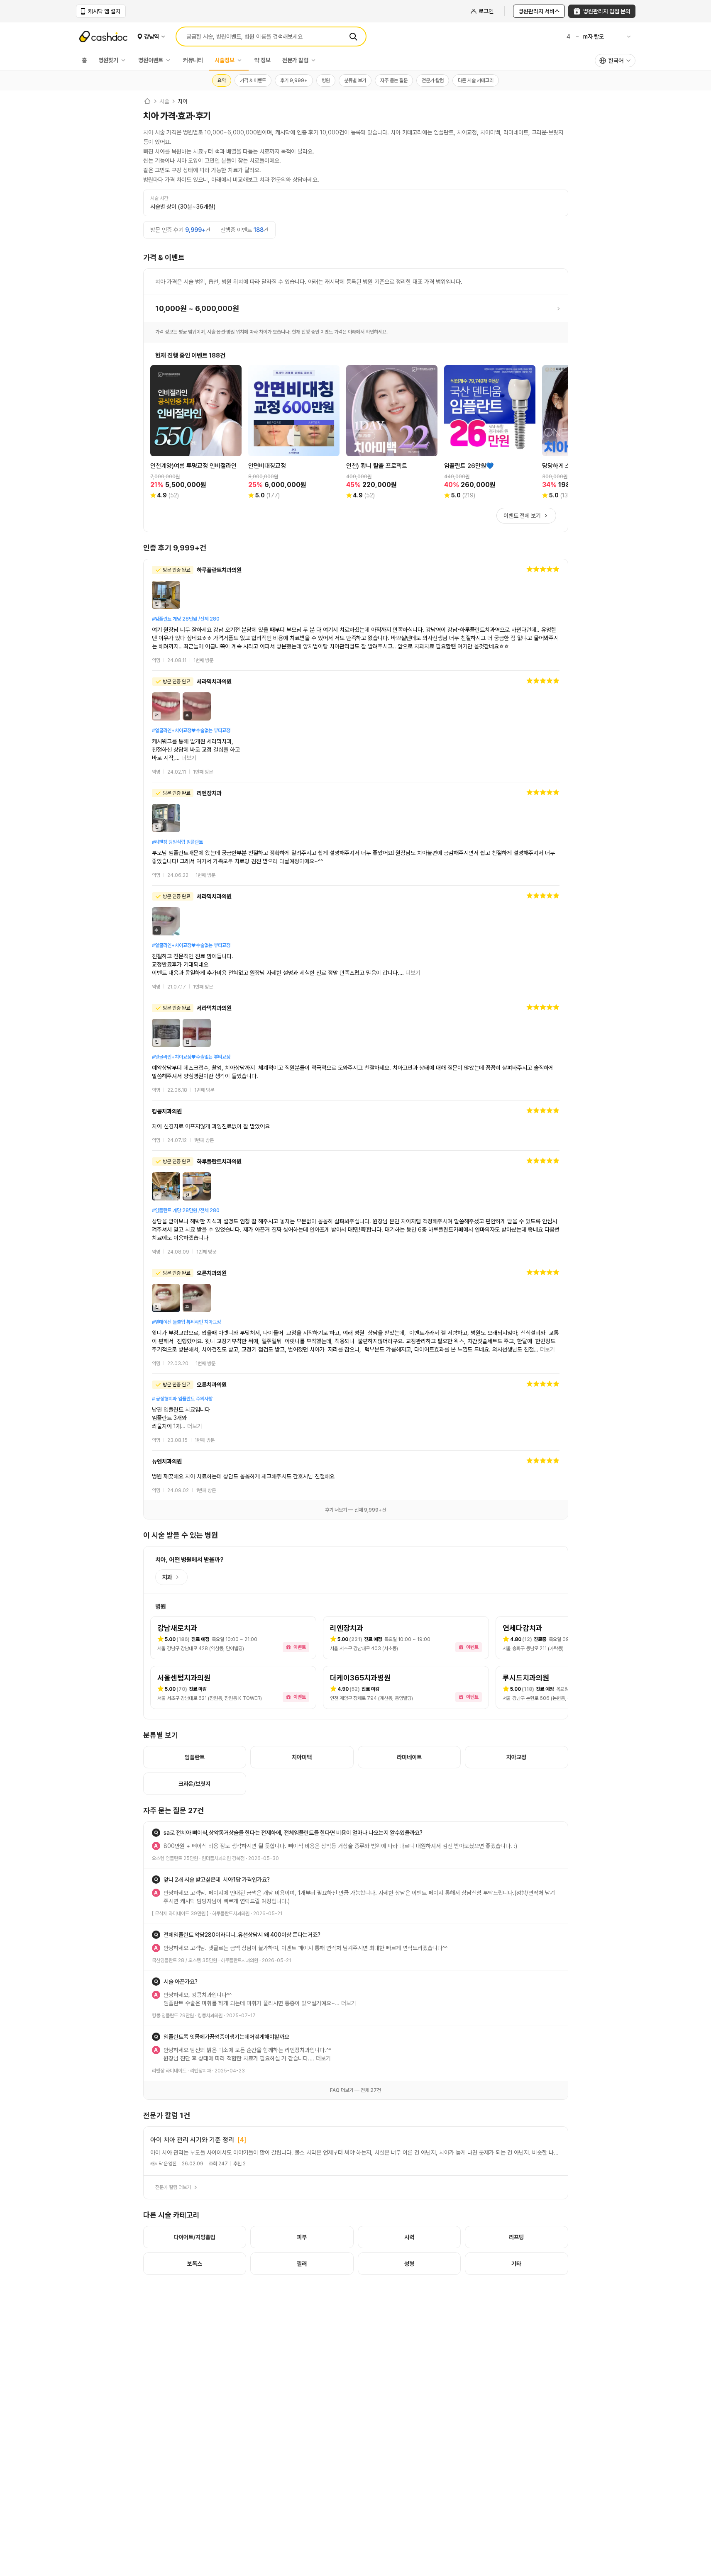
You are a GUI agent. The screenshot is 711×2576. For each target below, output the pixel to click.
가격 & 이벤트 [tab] (253, 80)
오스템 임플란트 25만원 (175, 1858)
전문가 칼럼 (295, 60)
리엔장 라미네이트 (169, 2071)
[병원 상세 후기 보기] (356, 615)
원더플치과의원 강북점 (223, 1858)
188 (259, 230)
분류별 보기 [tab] (355, 80)
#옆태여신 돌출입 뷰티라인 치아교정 (186, 1322)
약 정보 (263, 60)
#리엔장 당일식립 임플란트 (177, 842)
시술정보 (225, 60)
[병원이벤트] (170, 60)
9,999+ (195, 230)
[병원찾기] (125, 60)
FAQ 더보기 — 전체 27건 (355, 2090)
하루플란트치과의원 (231, 1914)
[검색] (353, 37)
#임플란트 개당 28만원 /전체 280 (186, 619)
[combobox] (615, 61)
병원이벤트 (151, 60)
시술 (164, 101)
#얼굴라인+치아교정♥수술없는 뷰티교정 (191, 730)
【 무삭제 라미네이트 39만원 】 (180, 1914)
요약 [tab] (222, 80)
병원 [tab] (326, 80)
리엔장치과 (200, 2071)
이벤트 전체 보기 (522, 516)
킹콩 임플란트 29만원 (173, 2016)
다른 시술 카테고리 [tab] (476, 80)
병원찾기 (108, 60)
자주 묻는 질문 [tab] (394, 80)
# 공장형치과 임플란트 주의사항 (182, 1399)
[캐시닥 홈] (147, 101)
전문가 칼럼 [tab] (433, 80)
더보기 (189, 758)
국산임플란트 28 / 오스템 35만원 (184, 1960)
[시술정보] (242, 60)
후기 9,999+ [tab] (294, 80)
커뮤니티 (193, 60)
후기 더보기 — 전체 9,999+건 (355, 1510)
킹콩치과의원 (210, 2016)
